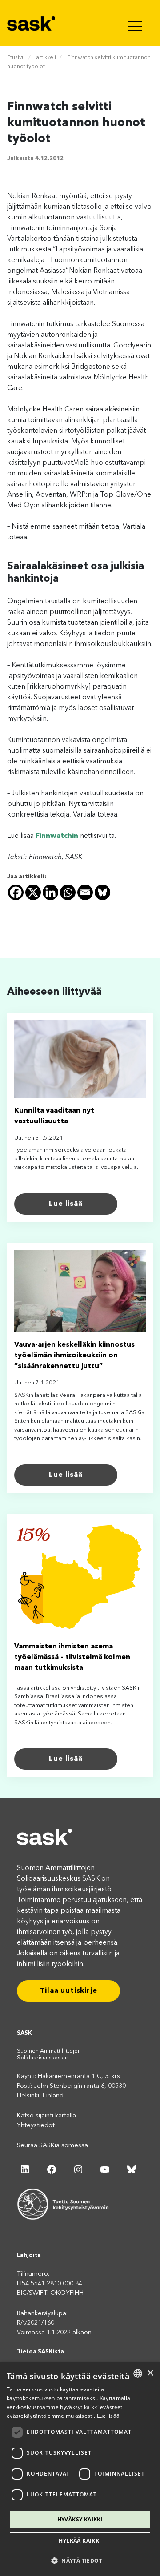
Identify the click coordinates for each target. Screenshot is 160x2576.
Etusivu (16, 58)
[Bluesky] (102, 892)
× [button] (150, 2373)
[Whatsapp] (68, 892)
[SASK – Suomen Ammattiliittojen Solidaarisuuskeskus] (32, 23)
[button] (80, 2560)
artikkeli (46, 58)
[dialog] (80, 2469)
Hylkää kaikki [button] (80, 2541)
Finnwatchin (57, 836)
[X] (33, 892)
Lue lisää (66, 1204)
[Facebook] (16, 892)
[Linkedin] (50, 892)
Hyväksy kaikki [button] (80, 2519)
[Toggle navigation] (136, 23)
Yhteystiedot (36, 2126)
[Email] (85, 892)
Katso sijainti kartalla (46, 2116)
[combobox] (138, 2373)
